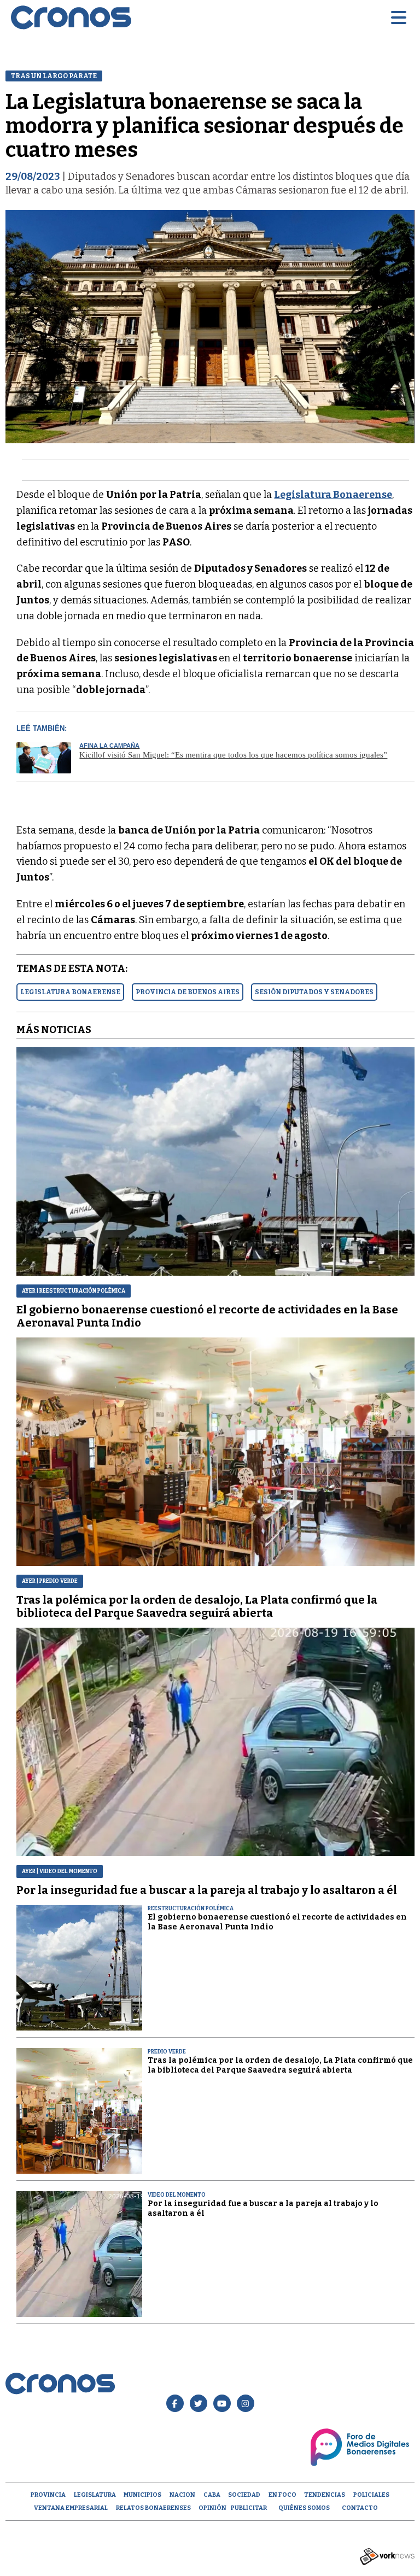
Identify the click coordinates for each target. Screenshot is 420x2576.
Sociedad (244, 2495)
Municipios (142, 2495)
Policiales (371, 2495)
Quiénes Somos (304, 2508)
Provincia (48, 2495)
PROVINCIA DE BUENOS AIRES (188, 992)
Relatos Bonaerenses (153, 2508)
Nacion (182, 2495)
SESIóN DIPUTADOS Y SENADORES (314, 992)
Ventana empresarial (71, 2508)
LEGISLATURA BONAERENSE (70, 992)
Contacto (360, 2508)
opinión (212, 2508)
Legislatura (95, 2495)
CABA (212, 2495)
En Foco (282, 2495)
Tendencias (325, 2495)
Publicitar (249, 2508)
